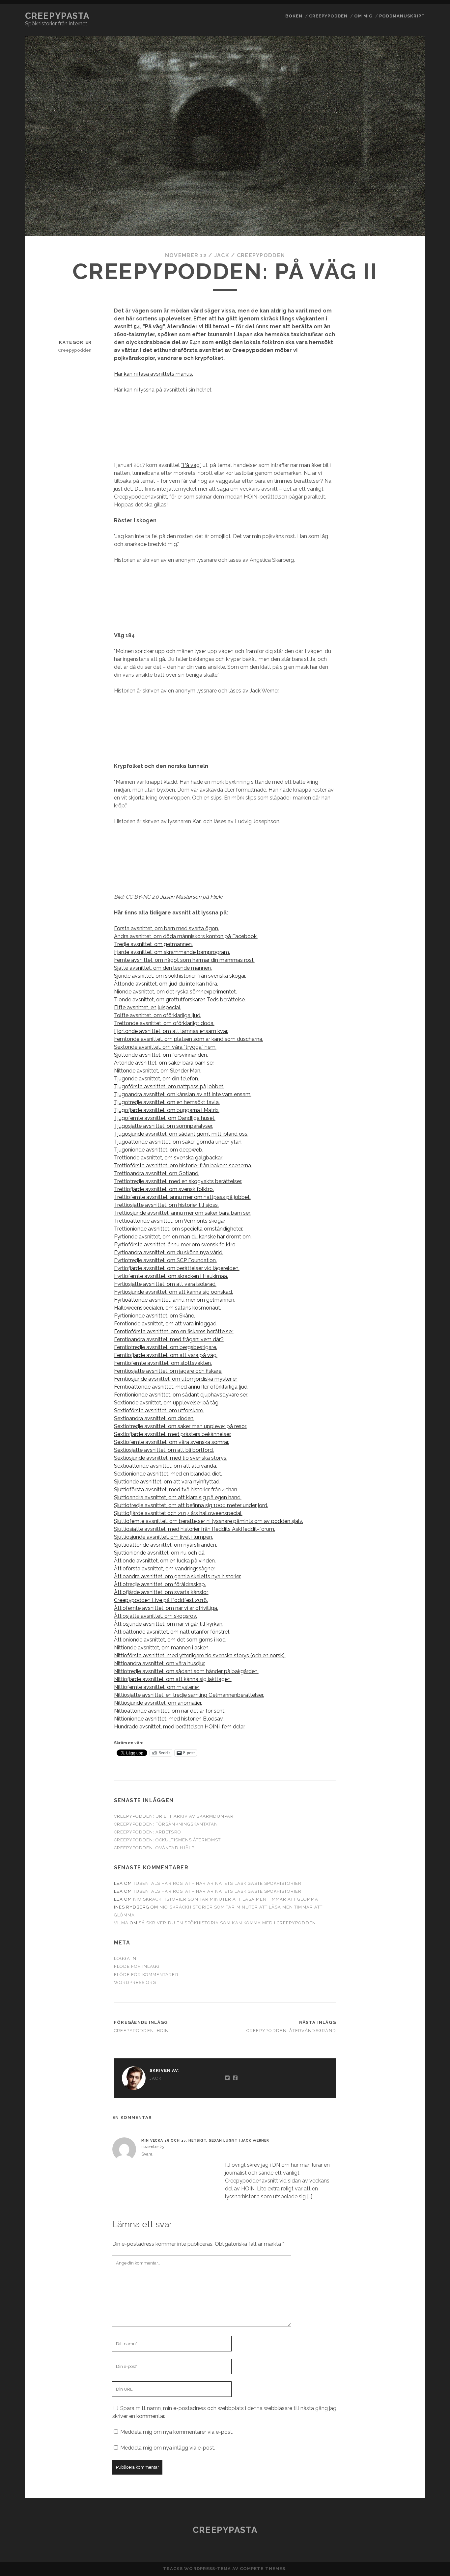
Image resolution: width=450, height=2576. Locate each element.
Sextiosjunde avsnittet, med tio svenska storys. (171, 1458)
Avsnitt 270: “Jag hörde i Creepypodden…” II (400, 424)
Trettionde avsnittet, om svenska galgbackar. (168, 1158)
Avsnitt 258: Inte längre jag (400, 152)
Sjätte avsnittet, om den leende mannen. (163, 968)
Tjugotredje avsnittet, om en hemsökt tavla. (167, 1102)
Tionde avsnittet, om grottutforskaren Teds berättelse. (180, 1000)
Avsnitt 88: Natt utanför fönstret (401, 2057)
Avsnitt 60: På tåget (400, 1550)
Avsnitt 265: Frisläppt (400, 304)
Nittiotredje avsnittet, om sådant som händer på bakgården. (186, 1671)
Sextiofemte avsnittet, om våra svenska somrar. (171, 1442)
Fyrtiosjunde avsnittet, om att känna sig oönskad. (173, 1292)
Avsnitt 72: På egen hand (401, 1749)
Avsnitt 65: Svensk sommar (400, 1622)
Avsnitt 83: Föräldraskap (401, 1955)
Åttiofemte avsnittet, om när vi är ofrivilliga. (166, 1608)
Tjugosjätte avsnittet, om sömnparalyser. (163, 1126)
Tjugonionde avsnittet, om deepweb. (159, 1150)
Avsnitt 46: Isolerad (400, 1327)
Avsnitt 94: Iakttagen (401, 2173)
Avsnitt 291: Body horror (400, 814)
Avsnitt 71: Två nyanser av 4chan (400, 1731)
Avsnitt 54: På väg (400, 1442)
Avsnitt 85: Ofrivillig (401, 2010)
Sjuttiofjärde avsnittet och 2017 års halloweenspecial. (178, 1513)
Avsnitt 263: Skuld (400, 272)
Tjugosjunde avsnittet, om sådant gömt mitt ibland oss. (181, 1134)
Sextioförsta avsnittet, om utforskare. (159, 1410)
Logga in (125, 1958)
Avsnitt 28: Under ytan (400, 601)
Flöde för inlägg (137, 1966)
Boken (294, 16)
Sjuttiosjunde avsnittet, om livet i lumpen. (164, 1537)
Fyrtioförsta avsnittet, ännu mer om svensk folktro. (175, 1245)
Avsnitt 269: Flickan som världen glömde (400, 384)
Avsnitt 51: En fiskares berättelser (401, 1399)
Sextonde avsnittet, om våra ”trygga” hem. (165, 1047)
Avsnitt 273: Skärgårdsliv (401, 482)
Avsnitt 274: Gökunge (401, 497)
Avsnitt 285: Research (400, 695)
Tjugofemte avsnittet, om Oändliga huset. (165, 1118)
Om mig (363, 16)
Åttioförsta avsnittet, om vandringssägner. (165, 1569)
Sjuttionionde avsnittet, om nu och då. (160, 1553)
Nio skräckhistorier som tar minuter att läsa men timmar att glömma (226, 1899)
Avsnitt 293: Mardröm (400, 858)
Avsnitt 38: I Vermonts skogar (400, 1170)
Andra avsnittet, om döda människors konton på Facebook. (186, 936)
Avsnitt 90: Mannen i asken (400, 2093)
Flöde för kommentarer (146, 1975)
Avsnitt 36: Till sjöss (400, 1134)
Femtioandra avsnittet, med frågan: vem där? (169, 1339)
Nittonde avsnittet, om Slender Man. (158, 1071)
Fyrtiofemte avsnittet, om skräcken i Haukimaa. (171, 1276)
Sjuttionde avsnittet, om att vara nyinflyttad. (167, 1482)
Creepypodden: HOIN (141, 2031)
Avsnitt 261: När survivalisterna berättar (401, 235)
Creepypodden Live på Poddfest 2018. (161, 1600)
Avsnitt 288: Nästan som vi (400, 749)
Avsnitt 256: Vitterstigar (400, 115)
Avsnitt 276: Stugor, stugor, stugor (400, 537)
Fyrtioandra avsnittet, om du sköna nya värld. (169, 1252)
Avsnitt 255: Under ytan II (401, 97)
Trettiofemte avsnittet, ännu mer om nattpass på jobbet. (182, 1197)
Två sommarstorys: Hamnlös (401, 2485)
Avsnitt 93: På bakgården (401, 2155)
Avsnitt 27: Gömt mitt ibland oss (401, 402)
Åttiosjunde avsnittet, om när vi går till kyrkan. (169, 1624)
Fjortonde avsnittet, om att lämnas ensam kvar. (171, 1031)
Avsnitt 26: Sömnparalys (400, 188)
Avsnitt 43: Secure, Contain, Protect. (400, 1269)
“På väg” (191, 465)
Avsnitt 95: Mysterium (401, 2191)
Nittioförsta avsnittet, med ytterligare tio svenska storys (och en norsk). (200, 1655)
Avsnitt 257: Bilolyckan (400, 134)
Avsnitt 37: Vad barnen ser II (400, 1152)
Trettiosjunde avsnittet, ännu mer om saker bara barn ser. (182, 1213)
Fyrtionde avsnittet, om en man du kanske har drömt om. (183, 1237)
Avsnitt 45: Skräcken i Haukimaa (400, 1312)
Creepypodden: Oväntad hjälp (154, 1848)
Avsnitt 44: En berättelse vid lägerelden (400, 1290)
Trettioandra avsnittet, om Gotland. (157, 1173)
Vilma (121, 1923)
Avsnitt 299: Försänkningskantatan (401, 978)
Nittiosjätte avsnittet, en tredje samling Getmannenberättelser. (189, 1695)
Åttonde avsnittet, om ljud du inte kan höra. (166, 984)
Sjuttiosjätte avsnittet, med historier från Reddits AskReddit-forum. (195, 1529)
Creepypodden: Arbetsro (148, 1832)
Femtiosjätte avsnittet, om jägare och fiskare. (168, 1371)
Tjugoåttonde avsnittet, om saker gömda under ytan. (178, 1142)
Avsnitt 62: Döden (400, 1579)
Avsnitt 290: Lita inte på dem (401, 796)
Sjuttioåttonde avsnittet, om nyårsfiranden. (166, 1545)
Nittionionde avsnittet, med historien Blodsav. (169, 1719)
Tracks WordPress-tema (197, 2569)
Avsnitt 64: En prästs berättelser (400, 1604)
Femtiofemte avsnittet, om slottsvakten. (163, 1363)
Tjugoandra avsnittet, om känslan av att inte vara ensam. (183, 1094)
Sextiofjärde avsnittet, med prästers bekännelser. (173, 1434)
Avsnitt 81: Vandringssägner (400, 1912)
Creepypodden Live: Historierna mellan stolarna (400, 2270)
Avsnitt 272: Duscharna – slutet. (400, 464)
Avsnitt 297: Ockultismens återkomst (401, 935)
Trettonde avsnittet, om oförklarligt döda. (164, 1023)
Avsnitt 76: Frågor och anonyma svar (401, 1829)
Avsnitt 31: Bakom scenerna (400, 1044)
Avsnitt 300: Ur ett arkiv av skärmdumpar (401, 1022)
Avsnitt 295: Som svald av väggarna (401, 895)
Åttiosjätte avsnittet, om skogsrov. (155, 1616)
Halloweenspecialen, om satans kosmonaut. (168, 1308)
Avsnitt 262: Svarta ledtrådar (400, 257)
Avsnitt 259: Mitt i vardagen (400, 170)
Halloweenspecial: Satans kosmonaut (401, 2423)
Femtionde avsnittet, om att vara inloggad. (166, 1324)
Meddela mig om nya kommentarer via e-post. (177, 2432)
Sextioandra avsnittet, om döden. (154, 1418)
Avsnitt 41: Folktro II (400, 1232)
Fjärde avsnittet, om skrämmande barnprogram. (172, 952)
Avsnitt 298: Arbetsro (400, 956)
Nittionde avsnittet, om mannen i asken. (162, 1648)
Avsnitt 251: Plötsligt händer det (400, 21)
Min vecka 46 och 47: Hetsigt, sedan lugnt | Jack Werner (205, 2140)
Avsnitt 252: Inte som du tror (401, 43)
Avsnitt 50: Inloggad (400, 1384)
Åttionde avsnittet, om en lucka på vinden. (165, 1561)
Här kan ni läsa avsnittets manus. (154, 374)
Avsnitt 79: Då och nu (401, 1879)
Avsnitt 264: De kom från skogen (401, 286)
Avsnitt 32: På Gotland (401, 1062)
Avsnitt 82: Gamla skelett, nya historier (400, 1934)
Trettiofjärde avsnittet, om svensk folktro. (164, 1189)
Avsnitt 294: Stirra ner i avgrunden (400, 876)
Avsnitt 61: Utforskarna (401, 1565)
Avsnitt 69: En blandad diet (401, 1694)
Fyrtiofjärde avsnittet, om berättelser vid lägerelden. (177, 1268)
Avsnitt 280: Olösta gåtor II (400, 620)
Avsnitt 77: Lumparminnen (401, 1847)
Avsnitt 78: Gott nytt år (400, 1865)
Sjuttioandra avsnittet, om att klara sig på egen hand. (178, 1497)
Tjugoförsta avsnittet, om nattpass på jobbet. (169, 1086)
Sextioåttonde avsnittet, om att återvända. (166, 1466)
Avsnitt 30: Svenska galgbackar (400, 1000)
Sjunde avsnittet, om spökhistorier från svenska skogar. (180, 976)
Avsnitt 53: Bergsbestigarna (400, 1427)
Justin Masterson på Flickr (191, 897)
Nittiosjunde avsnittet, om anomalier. (158, 1703)
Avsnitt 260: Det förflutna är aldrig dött (400, 210)
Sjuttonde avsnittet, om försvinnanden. (161, 1055)
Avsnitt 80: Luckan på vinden (400, 1894)
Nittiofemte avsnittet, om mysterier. (157, 1687)
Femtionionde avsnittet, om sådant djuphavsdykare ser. (181, 1395)
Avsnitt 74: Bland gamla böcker (400, 1785)
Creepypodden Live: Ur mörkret (401, 2369)
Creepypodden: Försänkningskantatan (166, 1824)
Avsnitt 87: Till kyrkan (400, 2039)
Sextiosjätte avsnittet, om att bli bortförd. (164, 1450)
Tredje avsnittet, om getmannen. (153, 944)
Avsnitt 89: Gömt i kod (400, 2075)
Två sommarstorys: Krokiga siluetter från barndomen (401, 2507)
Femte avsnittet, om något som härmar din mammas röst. (184, 960)
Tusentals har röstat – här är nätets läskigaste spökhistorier (217, 1883)
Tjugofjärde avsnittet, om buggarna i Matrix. (167, 1110)
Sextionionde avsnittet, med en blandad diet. (168, 1474)
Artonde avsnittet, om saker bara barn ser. (164, 1063)
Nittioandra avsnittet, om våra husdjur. (160, 1663)
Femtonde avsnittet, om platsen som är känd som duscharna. (189, 1039)
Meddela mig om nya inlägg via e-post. (168, 2448)
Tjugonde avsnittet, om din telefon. (156, 1079)
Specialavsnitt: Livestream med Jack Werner (400, 2463)
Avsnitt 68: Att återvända (400, 1676)
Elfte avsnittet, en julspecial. (148, 1007)
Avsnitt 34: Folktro (400, 1102)
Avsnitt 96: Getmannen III (400, 2209)
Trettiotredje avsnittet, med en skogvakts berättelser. (178, 1181)
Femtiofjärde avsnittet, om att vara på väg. (166, 1355)
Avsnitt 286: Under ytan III (401, 713)
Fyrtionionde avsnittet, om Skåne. (155, 1316)
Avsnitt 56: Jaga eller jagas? (400, 1474)
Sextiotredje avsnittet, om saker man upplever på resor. (180, 1426)
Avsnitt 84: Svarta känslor (400, 1992)
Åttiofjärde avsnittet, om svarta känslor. (161, 1592)
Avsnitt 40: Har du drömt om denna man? (400, 1210)
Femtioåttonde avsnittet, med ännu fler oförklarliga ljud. (181, 1387)
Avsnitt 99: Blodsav (400, 2252)
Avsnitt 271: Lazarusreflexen (400, 446)
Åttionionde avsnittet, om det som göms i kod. (170, 1640)
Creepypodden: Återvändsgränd (291, 2031)
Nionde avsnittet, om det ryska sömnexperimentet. (175, 992)
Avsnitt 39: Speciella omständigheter (400, 1189)
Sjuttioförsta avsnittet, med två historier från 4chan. (176, 1490)
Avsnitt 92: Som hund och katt (400, 2137)
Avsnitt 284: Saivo (400, 681)
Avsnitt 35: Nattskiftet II (400, 1116)
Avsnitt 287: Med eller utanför (401, 731)
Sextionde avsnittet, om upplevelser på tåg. (167, 1403)
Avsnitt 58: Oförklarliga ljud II (400, 1510)
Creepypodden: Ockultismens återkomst (167, 1840)
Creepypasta (57, 16)
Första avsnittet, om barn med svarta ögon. (167, 928)
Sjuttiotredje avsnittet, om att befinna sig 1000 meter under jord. (191, 1505)
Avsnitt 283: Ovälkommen (400, 666)
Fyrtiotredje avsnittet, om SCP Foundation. (165, 1260)
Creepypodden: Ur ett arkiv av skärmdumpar (174, 1816)
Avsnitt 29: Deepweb (400, 782)
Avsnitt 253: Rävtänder (400, 61)
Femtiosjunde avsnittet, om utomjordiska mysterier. (176, 1379)
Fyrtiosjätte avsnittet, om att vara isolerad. (165, 1284)
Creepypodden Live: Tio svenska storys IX (400, 2347)
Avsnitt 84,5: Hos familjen (400, 1974)
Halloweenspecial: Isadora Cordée (401, 2405)
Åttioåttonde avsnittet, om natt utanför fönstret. (172, 1632)
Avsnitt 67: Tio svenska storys (401, 1658)
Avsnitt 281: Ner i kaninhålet (400, 638)
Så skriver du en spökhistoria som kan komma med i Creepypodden (227, 1923)
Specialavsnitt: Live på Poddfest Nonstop (400, 2441)
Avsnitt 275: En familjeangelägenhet (400, 515)
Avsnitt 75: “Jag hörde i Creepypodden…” (400, 1807)
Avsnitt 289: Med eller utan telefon (400, 767)
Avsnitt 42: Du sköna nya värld (400, 1250)
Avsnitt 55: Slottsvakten (400, 1456)
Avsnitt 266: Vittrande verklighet (400, 326)
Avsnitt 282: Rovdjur (400, 652)
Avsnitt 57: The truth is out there (400, 1492)
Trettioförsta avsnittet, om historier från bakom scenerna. (183, 1166)
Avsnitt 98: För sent (400, 2242)
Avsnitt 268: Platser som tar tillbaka (400, 366)
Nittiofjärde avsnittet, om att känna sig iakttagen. (173, 1679)
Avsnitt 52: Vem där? (400, 1413)
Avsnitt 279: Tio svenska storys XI (400, 583)
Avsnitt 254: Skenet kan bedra (400, 79)
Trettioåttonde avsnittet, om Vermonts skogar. (170, 1221)
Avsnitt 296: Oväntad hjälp (400, 913)
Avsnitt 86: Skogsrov (400, 2024)
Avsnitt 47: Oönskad (400, 1337)
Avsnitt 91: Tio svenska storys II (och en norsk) (400, 2115)
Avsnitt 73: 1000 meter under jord (400, 1767)
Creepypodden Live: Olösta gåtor (401, 2292)
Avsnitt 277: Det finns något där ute (400, 555)
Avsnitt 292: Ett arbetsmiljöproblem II (401, 836)
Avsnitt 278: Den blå (400, 569)
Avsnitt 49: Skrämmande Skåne (400, 1370)
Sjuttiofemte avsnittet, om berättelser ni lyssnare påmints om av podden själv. (209, 1521)
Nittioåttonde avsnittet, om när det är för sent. (170, 1711)
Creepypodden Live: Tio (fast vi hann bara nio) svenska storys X (401, 2318)
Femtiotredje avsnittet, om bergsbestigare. (166, 1347)
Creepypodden (328, 16)
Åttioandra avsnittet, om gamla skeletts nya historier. (178, 1576)
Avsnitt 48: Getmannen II (401, 1352)
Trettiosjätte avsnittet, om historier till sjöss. (166, 1205)
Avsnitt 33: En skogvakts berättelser (401, 1084)
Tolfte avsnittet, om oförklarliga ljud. (158, 1015)
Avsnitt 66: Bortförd (400, 1640)
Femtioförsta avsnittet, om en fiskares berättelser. (174, 1331)
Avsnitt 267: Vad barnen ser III (401, 348)
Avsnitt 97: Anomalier (401, 2227)
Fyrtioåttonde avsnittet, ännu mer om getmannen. (175, 1300)
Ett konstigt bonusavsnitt (401, 2387)
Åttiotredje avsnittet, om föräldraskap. (160, 1584)
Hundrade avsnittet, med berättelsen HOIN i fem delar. (180, 1727)
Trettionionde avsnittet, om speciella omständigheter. (179, 1229)
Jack (222, 255)
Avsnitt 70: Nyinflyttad (400, 1712)
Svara (147, 2154)
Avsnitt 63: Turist (400, 1589)
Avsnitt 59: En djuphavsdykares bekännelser (400, 1532)
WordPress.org (135, 1982)
